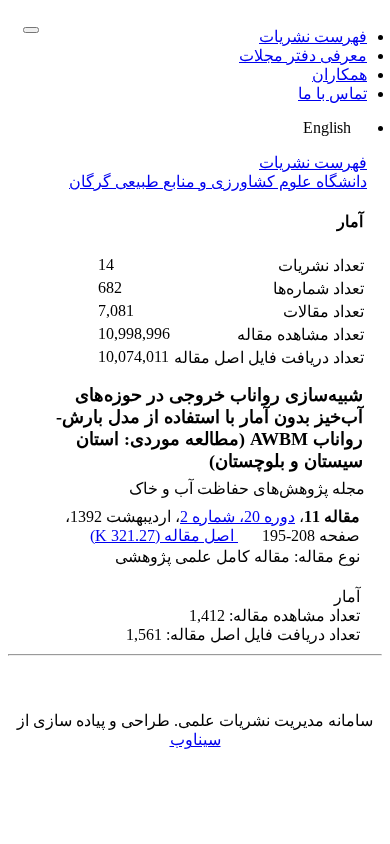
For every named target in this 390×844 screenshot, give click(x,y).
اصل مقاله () (164, 535)
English (329, 127)
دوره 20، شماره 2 (237, 516)
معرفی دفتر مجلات (303, 55)
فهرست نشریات (313, 36)
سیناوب (195, 739)
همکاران (339, 74)
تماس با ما (332, 93)
